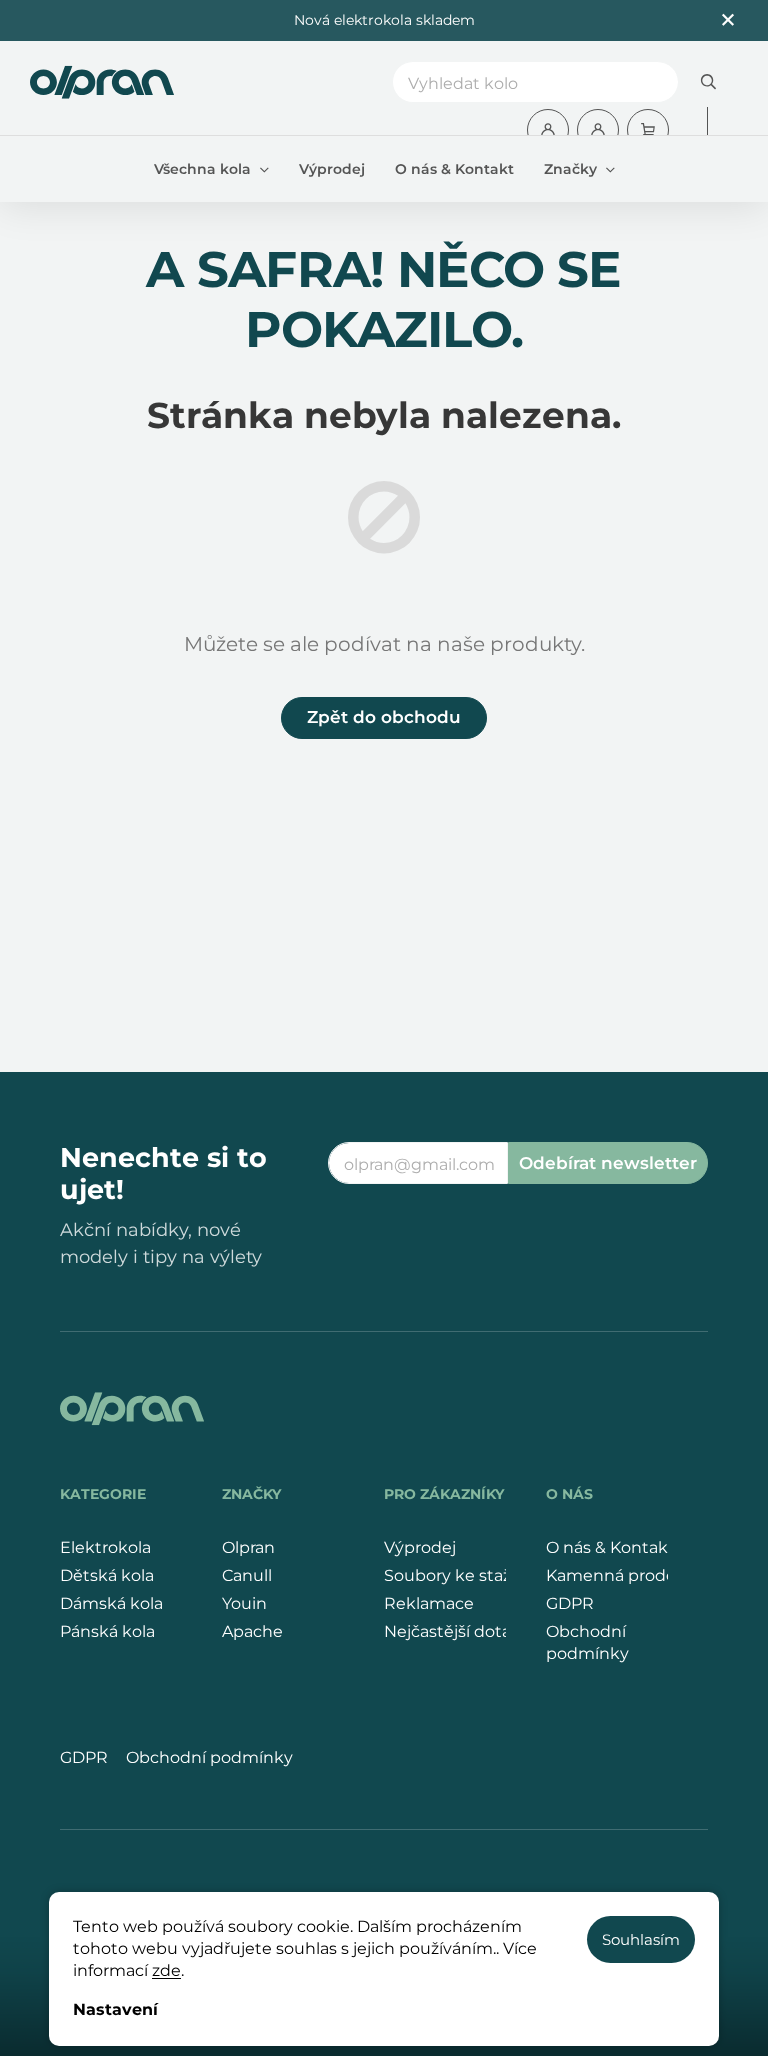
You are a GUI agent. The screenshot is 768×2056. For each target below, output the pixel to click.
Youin (244, 1603)
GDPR (570, 1603)
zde (166, 1970)
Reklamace (429, 1603)
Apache (252, 1631)
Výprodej (420, 1547)
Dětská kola (107, 1575)
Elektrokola (105, 1547)
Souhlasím (641, 1939)
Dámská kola (111, 1603)
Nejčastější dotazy (456, 1631)
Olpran (248, 1547)
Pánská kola (107, 1631)
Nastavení (115, 2009)
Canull (247, 1575)
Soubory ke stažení (460, 1575)
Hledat (708, 82)
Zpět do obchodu (384, 717)
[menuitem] (211, 168)
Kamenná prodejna (623, 1575)
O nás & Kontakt (610, 1547)
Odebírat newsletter (608, 1163)
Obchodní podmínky (587, 1642)
